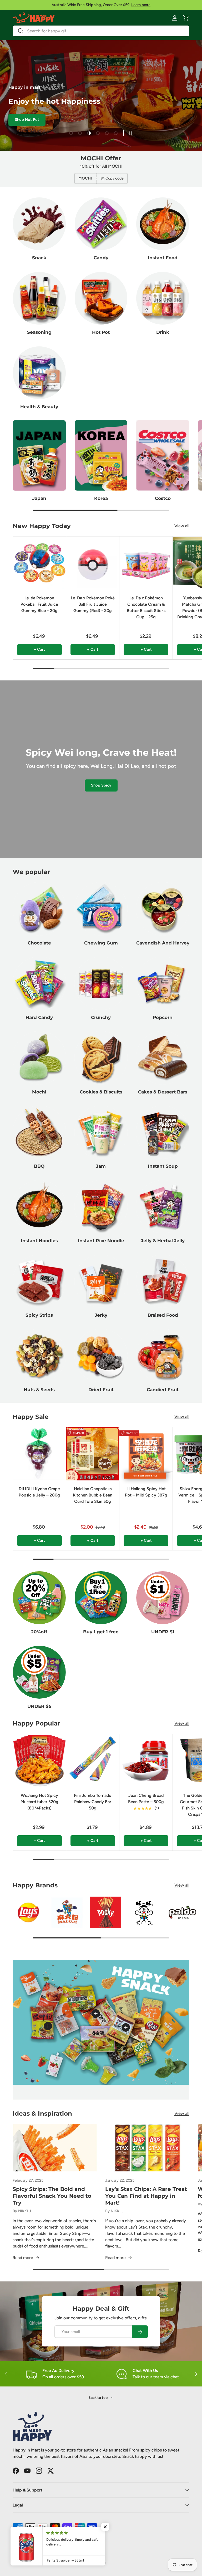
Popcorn (163, 1017)
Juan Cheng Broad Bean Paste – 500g (146, 1799)
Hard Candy (39, 1017)
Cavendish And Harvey (163, 943)
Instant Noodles (39, 1240)
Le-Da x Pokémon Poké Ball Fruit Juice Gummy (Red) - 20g (93, 604)
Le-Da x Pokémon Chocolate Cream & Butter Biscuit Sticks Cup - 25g (146, 607)
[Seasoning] (39, 298)
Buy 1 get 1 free (101, 1632)
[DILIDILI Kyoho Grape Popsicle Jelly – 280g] (39, 1454)
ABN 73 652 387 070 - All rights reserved (76, 2563)
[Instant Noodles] (39, 1207)
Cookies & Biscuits (101, 1092)
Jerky (101, 1315)
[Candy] (101, 224)
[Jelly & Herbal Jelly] (163, 1207)
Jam (101, 1166)
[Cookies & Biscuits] (101, 1058)
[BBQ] (39, 1132)
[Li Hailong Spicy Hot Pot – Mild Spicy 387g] (146, 1454)
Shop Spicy (101, 785)
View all (182, 526)
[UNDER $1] (163, 1598)
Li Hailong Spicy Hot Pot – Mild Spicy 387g (146, 1492)
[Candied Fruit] (163, 1356)
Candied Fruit (163, 1389)
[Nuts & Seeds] (39, 1356)
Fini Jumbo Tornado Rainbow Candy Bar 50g (93, 1802)
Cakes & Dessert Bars (163, 1092)
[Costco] (163, 455)
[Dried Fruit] (101, 1356)
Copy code (115, 178)
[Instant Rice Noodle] (101, 1207)
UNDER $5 (39, 1706)
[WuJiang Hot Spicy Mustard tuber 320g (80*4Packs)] (39, 1761)
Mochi (39, 1092)
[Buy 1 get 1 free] (101, 1598)
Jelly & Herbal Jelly (163, 1240)
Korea (101, 498)
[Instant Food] (163, 224)
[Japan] (39, 455)
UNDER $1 (163, 1632)
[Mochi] (39, 1058)
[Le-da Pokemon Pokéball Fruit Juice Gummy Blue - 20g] (39, 563)
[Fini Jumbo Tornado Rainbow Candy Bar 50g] (93, 1761)
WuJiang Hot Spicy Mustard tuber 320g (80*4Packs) (39, 1802)
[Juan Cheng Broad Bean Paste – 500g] (146, 1761)
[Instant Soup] (163, 1132)
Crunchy (101, 1017)
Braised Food (163, 1315)
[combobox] (101, 31)
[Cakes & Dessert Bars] (163, 1058)
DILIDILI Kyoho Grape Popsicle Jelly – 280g (39, 1492)
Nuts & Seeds (39, 1389)
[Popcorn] (163, 983)
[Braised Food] (163, 1281)
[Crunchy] (101, 983)
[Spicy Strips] (39, 1281)
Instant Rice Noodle (101, 1240)
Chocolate (39, 943)
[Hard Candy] (39, 983)
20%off (39, 1632)
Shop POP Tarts (45, 127)
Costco (163, 498)
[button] (186, 18)
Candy (101, 258)
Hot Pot (101, 332)
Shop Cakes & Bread (93, 127)
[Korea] (101, 455)
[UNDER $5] (39, 1672)
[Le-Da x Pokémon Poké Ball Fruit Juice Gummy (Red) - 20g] (93, 563)
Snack (39, 258)
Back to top (98, 2398)
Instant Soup (163, 1166)
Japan (39, 498)
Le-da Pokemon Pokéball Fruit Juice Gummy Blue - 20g (39, 604)
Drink (163, 332)
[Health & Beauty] (39, 373)
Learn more (141, 5)
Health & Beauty (39, 407)
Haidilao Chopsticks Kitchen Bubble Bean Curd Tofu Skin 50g (93, 1495)
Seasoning (39, 332)
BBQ (39, 1166)
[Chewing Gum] (101, 909)
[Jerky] (101, 1281)
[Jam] (101, 1132)
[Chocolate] (39, 909)
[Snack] (39, 224)
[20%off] (39, 1598)
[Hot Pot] (101, 298)
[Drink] (163, 298)
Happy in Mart (34, 2563)
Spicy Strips (39, 1315)
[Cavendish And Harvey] (163, 909)
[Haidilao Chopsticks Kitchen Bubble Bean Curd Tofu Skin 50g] (93, 1454)
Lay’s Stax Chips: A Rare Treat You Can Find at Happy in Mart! (146, 2196)
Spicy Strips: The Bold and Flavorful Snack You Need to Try (52, 2196)
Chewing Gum (101, 943)
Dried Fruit (101, 1389)
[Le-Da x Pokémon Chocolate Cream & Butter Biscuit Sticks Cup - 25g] (146, 563)
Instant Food (163, 258)
